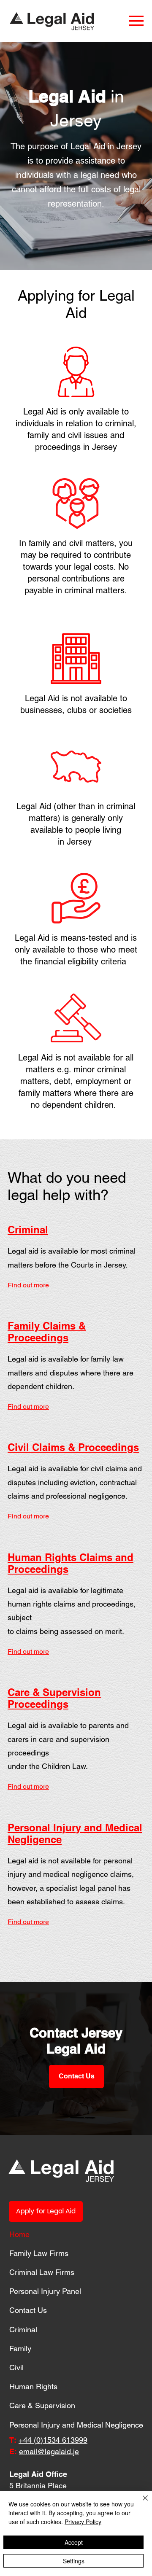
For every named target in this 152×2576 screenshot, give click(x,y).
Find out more (28, 1285)
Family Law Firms (39, 2253)
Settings (74, 2561)
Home (19, 2234)
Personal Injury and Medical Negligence (76, 2425)
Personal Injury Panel (45, 2291)
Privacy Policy (83, 2522)
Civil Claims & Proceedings (73, 1447)
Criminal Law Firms (42, 2272)
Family (20, 2349)
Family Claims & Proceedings (47, 1332)
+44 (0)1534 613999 (53, 2440)
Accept (74, 2542)
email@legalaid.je (49, 2451)
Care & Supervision (42, 2405)
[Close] (140, 2503)
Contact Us (28, 2310)
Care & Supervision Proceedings (54, 1698)
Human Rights (33, 2386)
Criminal (28, 1230)
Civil (16, 2367)
